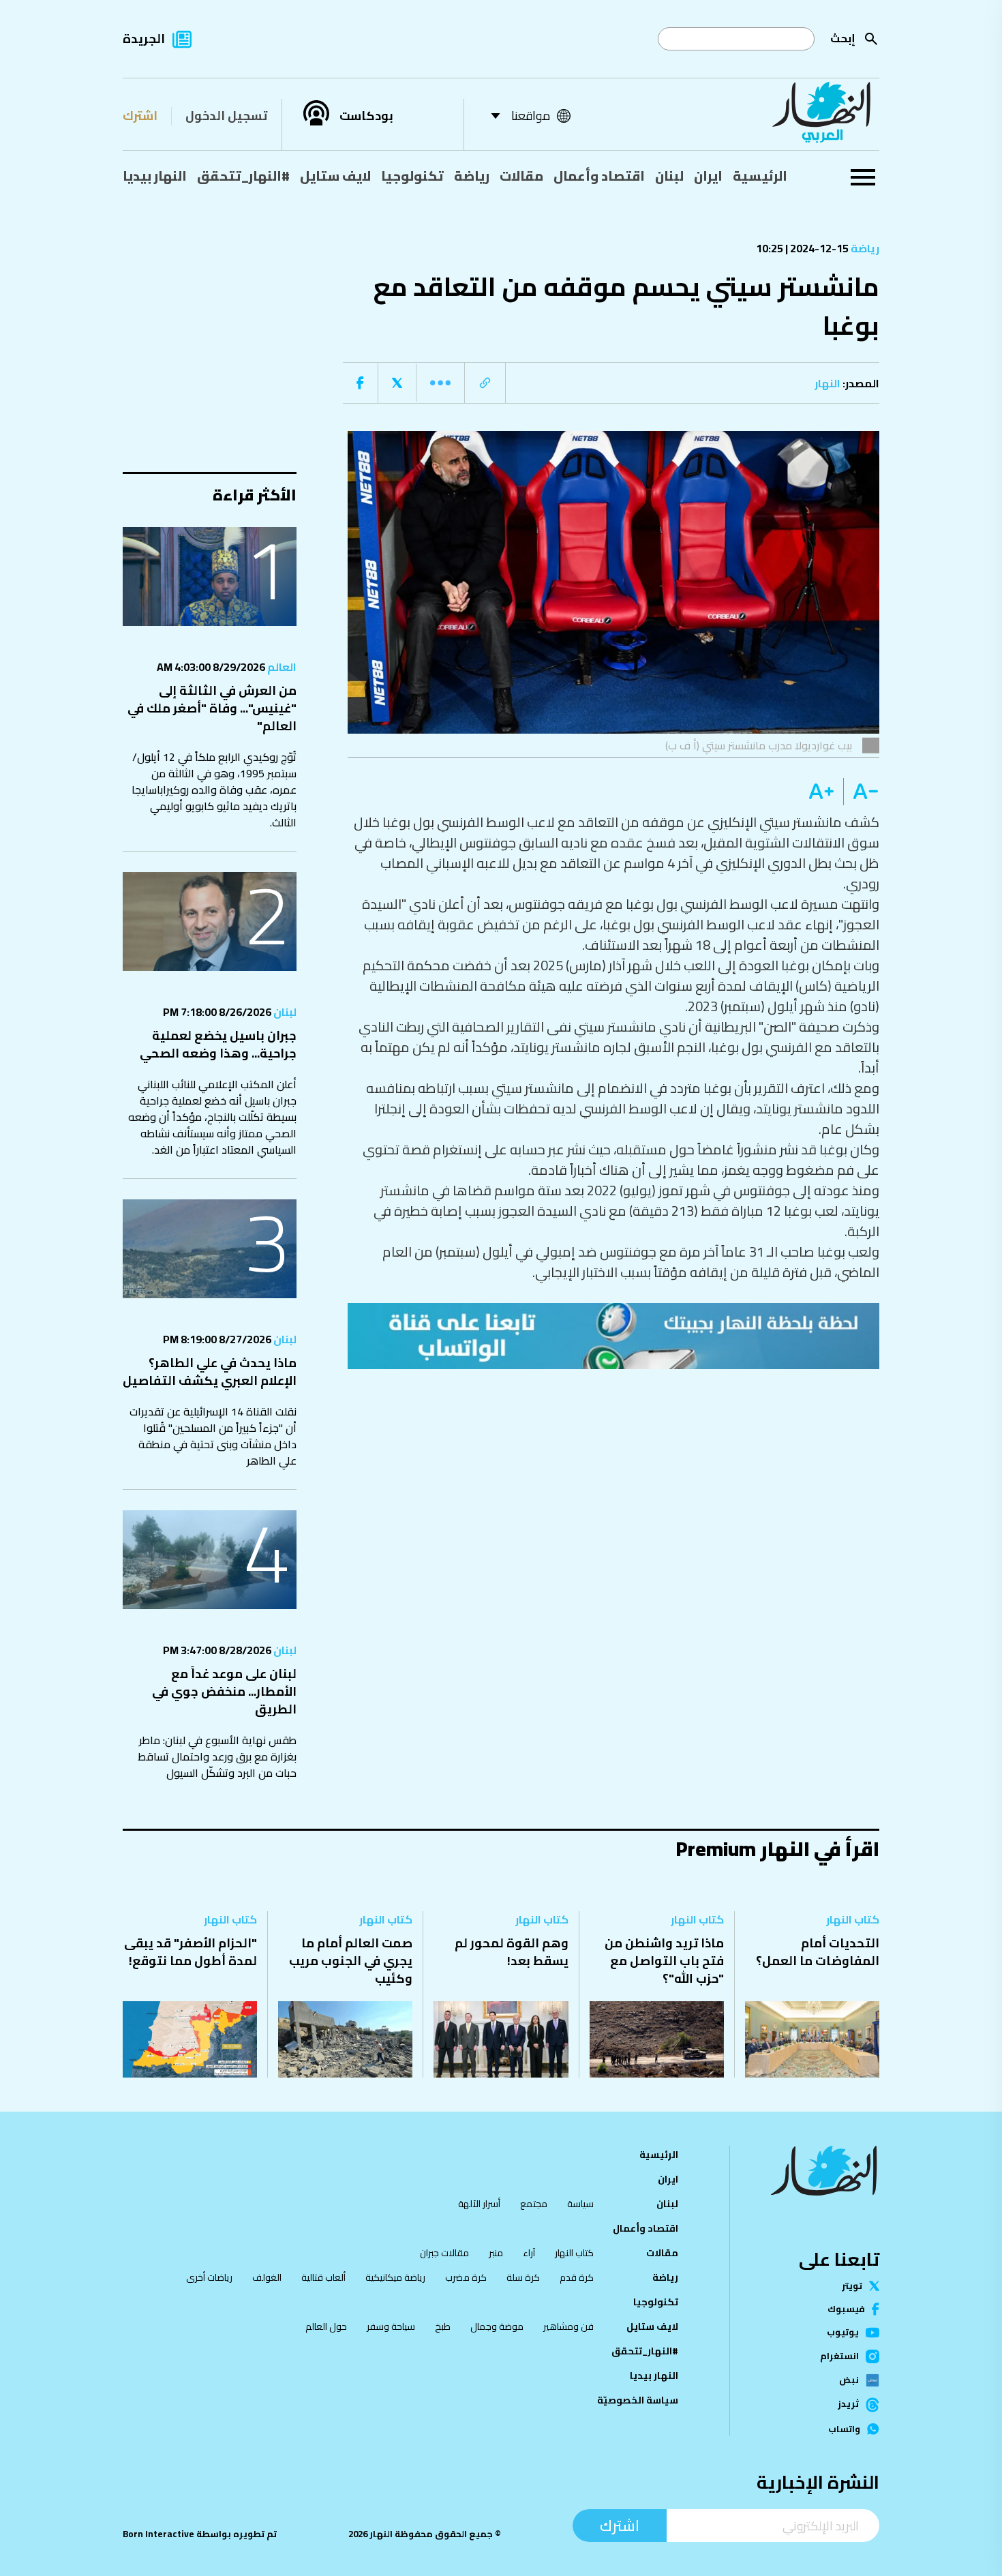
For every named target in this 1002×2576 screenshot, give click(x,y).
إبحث (843, 38)
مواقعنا (531, 116)
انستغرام (839, 2356)
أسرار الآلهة (479, 2204)
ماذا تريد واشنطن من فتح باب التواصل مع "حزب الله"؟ (664, 1961)
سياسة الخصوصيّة (638, 2400)
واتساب (844, 2429)
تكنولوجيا (412, 176)
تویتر (852, 2286)
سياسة (580, 2204)
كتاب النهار (853, 1919)
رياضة (472, 176)
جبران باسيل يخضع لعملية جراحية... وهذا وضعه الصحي (218, 1044)
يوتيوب (843, 2332)
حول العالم (326, 2326)
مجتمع (534, 2204)
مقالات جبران (444, 2253)
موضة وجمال (497, 2326)
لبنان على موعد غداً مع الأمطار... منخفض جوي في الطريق (224, 1691)
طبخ (443, 2326)
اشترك (140, 116)
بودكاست (366, 116)
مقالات (521, 176)
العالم (281, 667)
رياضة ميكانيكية (395, 2277)
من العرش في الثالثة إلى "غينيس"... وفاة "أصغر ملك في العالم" (212, 708)
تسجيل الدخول (226, 116)
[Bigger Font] (821, 792)
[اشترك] (613, 1336)
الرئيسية (760, 176)
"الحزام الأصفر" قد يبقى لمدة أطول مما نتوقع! (191, 1952)
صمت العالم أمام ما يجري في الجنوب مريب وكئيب (351, 1961)
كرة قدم (577, 2277)
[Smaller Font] (861, 792)
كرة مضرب (466, 2277)
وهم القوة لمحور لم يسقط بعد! (512, 1952)
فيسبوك (846, 2309)
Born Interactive (158, 2534)
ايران (708, 176)
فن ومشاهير (568, 2326)
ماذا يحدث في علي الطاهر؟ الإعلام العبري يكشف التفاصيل (210, 1372)
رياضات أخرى (209, 2277)
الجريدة (144, 39)
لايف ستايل (335, 176)
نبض (849, 2380)
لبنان (669, 176)
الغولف (267, 2277)
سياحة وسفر (391, 2326)
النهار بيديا (155, 176)
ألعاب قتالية (323, 2277)
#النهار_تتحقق (243, 176)
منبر (496, 2253)
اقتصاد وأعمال (599, 176)
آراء (529, 2253)
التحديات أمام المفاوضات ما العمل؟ (818, 1952)
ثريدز (848, 2405)
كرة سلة (523, 2277)
